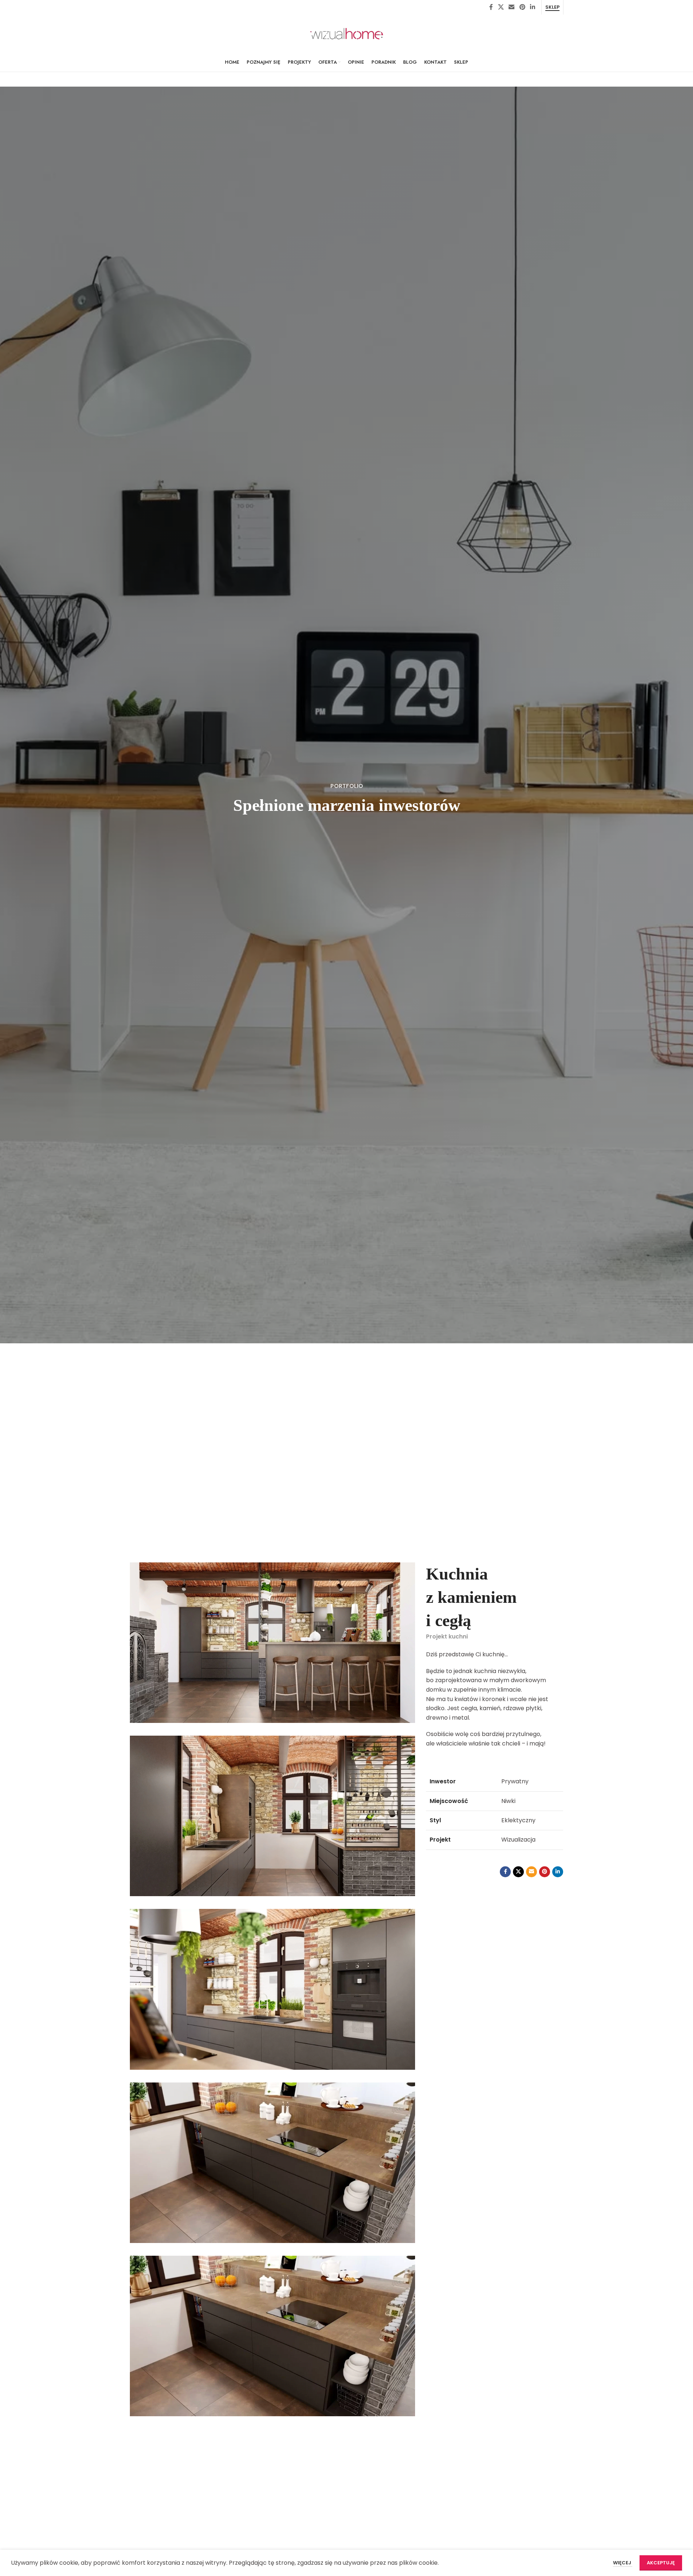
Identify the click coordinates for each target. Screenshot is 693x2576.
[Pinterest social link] (522, 7)
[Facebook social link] (491, 7)
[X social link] (501, 7)
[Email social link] (512, 7)
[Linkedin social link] (532, 7)
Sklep (552, 7)
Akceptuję (661, 2563)
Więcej (623, 2563)
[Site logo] (347, 33)
